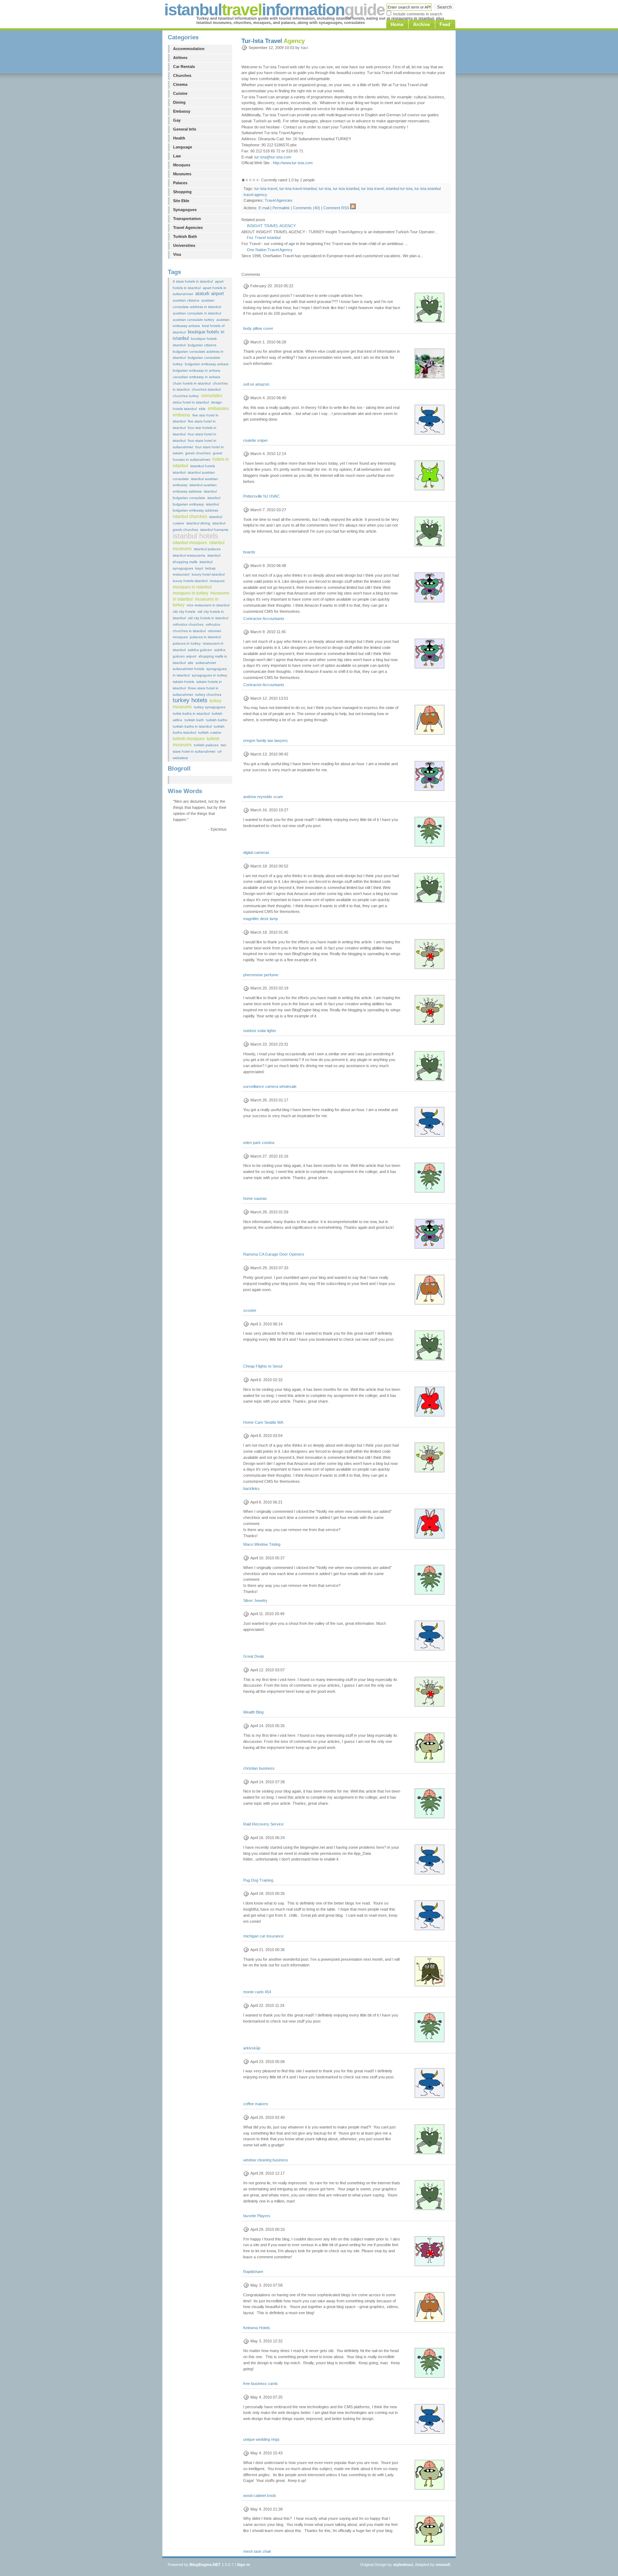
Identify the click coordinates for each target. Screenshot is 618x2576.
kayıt (199, 568)
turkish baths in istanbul (192, 726)
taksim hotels (183, 682)
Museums (182, 174)
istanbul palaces (207, 549)
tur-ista (325, 189)
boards (249, 552)
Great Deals (254, 1656)
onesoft (443, 2565)
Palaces (180, 183)
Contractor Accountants (264, 619)
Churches (182, 75)
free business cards (261, 2384)
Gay (177, 120)
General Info (185, 129)
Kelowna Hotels (257, 2328)
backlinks (251, 1489)
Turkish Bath (185, 236)
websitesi (180, 758)
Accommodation (189, 49)
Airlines (180, 58)
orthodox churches (188, 624)
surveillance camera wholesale (270, 1086)
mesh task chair (257, 2551)
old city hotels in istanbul (208, 618)
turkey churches (208, 695)
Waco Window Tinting (262, 1544)
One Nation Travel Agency (270, 250)
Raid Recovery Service (263, 1824)
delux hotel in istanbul (191, 402)
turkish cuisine (210, 732)
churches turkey (186, 396)
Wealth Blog (253, 1712)
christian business (259, 1768)
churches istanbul (206, 389)
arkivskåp (252, 2048)
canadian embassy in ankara (197, 377)
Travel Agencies (188, 228)
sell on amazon (256, 384)
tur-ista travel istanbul (298, 189)
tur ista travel (372, 189)
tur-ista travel (266, 189)
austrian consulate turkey (193, 320)
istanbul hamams (214, 530)
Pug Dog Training (258, 1880)
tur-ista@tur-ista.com (273, 157)
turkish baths (217, 720)
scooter (250, 1310)
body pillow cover (258, 328)
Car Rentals (184, 67)
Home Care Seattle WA (263, 1422)
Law (177, 156)
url (219, 751)
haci (304, 48)
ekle (202, 409)
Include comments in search (418, 14)
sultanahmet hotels (188, 669)
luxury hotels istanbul (190, 581)
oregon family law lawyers (266, 740)
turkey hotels (190, 700)
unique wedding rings (261, 2439)
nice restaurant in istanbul (208, 605)
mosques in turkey (190, 593)
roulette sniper (256, 440)
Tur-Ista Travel (273, 41)
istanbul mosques (190, 543)
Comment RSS (336, 208)
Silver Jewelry (255, 1600)
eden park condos (259, 1143)
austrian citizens (186, 300)
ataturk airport (210, 294)
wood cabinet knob (259, 2496)
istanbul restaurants (189, 555)
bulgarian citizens (202, 345)
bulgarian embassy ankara (207, 364)
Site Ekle (181, 201)
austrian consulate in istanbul (197, 313)
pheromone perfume (261, 975)
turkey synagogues (210, 707)
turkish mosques (189, 739)
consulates (212, 396)
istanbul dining (198, 523)
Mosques (182, 165)
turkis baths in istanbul (191, 713)
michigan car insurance (263, 1936)
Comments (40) (306, 208)
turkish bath (194, 720)
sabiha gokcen (200, 650)
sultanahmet (206, 663)
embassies (218, 409)
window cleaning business (266, 2160)
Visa (177, 254)
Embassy (182, 111)
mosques (217, 581)
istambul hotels (203, 466)
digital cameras (256, 852)
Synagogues (185, 210)
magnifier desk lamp (261, 919)
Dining (179, 102)
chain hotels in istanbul (192, 383)
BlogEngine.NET (205, 2565)
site (191, 663)
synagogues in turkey (209, 675)
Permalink (281, 208)
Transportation (187, 219)
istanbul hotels (195, 536)
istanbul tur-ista (399, 189)
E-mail (264, 208)
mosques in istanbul (192, 587)
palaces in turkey (187, 643)
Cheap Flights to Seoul (263, 1366)
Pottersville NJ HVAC (261, 496)
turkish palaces (206, 745)
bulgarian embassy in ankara (197, 370)
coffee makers (256, 2104)
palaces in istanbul (205, 637)
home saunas (255, 1198)
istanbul (179, 472)
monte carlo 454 (257, 1992)
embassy (182, 415)
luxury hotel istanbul (208, 574)
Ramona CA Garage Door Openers (274, 1254)
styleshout (403, 2565)
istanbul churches (190, 517)
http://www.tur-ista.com (293, 163)
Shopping (182, 192)
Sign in (243, 2565)
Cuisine (180, 93)
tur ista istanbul (346, 189)
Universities (184, 245)
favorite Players (257, 2216)
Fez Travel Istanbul (264, 238)
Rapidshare (253, 2272)
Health (179, 138)
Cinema (180, 84)
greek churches (198, 453)
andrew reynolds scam (263, 797)
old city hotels (184, 612)
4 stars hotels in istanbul (193, 281)
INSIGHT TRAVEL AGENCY (271, 226)
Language (183, 147)
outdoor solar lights (260, 1031)
